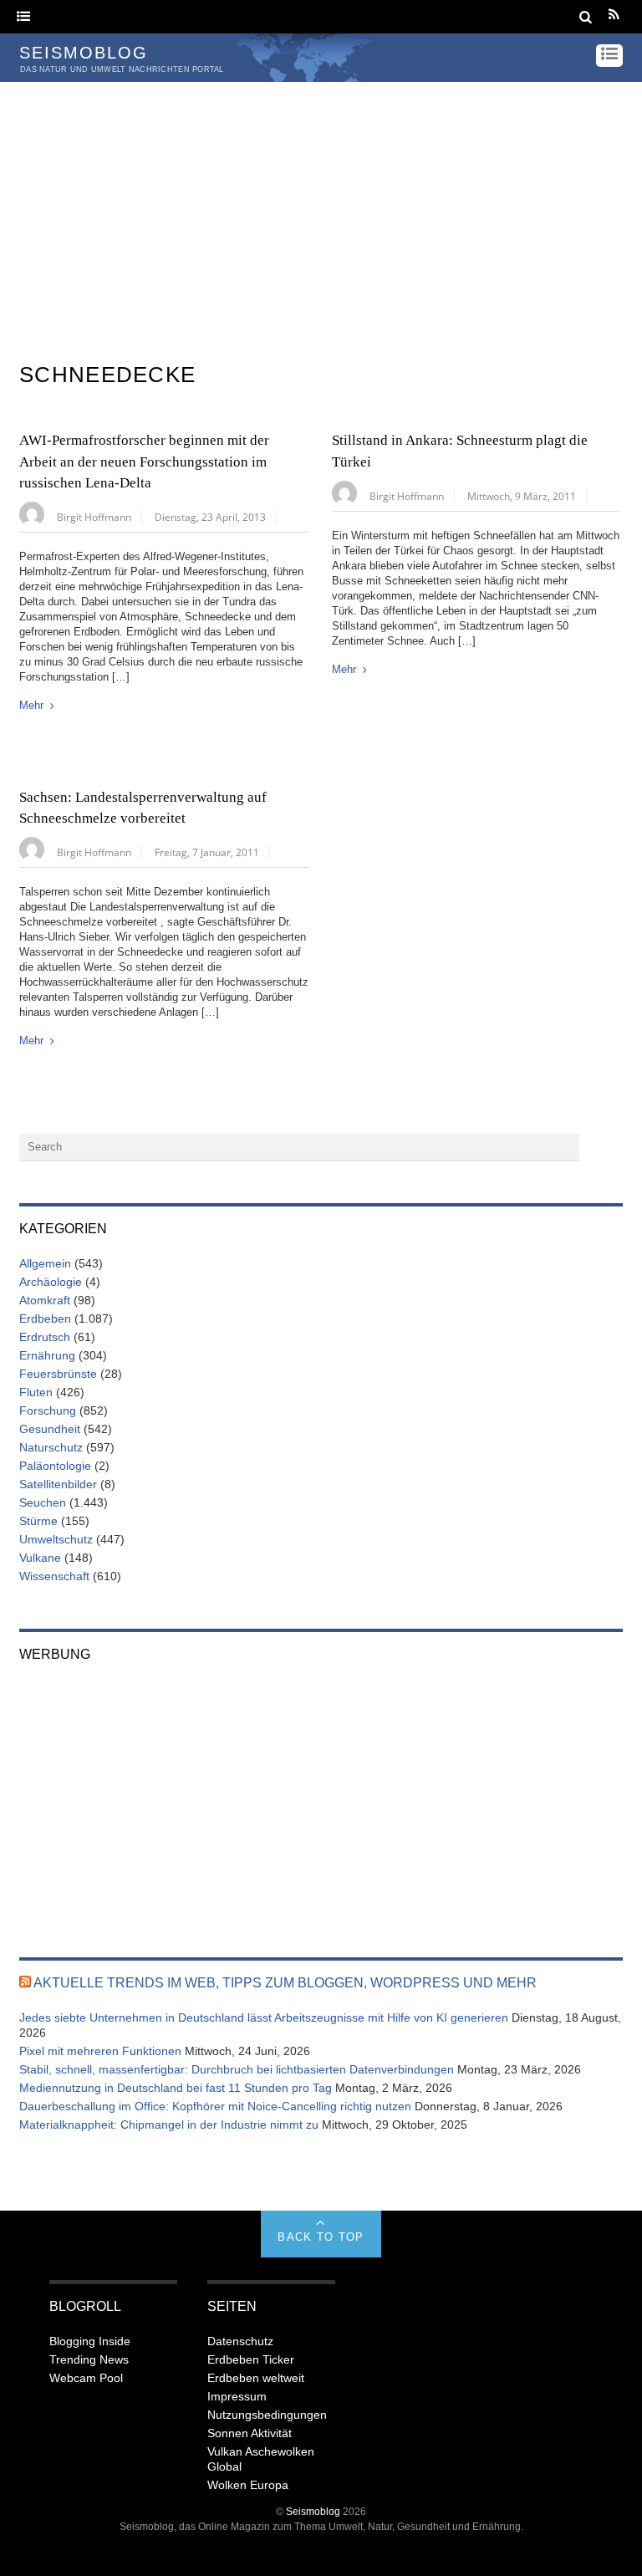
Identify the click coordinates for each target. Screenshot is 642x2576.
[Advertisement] (321, 207)
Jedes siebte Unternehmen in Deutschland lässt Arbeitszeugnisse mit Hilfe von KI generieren (264, 2017)
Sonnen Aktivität (250, 2433)
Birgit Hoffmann (94, 517)
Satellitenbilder (58, 1484)
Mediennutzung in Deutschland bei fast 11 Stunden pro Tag (176, 2088)
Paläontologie (55, 1466)
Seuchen (43, 1502)
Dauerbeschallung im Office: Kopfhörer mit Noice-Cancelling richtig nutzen (215, 2106)
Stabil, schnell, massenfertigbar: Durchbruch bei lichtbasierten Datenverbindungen (237, 2069)
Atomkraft (45, 1300)
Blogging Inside (90, 2341)
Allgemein (45, 1263)
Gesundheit (50, 1429)
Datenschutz (240, 2341)
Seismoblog (313, 2511)
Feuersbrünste (58, 1374)
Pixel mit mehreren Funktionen (100, 2051)
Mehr (31, 705)
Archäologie (51, 1282)
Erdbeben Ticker (251, 2359)
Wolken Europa (248, 2485)
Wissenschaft (54, 1576)
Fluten (36, 1392)
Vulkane (40, 1558)
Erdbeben (45, 1319)
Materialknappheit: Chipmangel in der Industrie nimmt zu (169, 2125)
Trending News (89, 2359)
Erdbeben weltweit (256, 2378)
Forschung (48, 1410)
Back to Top (321, 2237)
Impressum (237, 2396)
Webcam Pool (86, 2378)
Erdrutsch (45, 1337)
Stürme (38, 1521)
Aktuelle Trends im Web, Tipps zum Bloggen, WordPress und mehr (285, 1983)
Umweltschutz (56, 1539)
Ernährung (47, 1355)
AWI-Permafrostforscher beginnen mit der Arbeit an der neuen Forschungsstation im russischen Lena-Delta (144, 462)
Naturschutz (51, 1447)
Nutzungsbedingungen (267, 2415)
